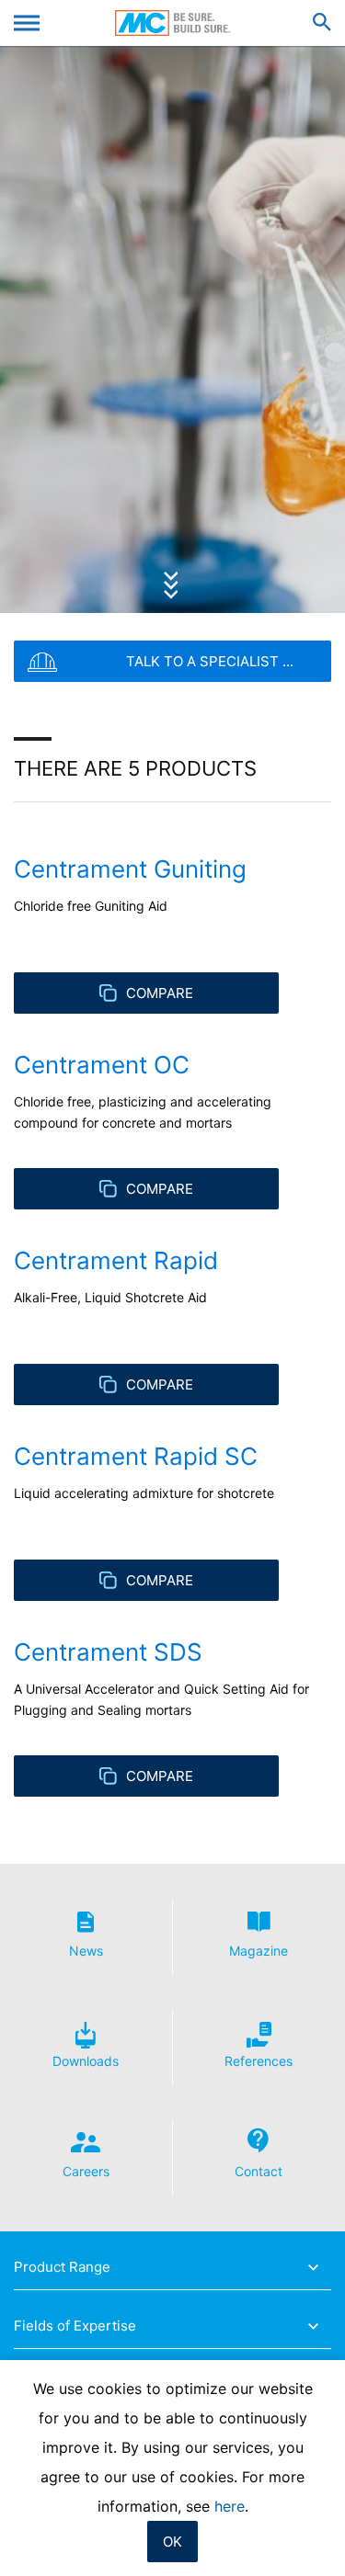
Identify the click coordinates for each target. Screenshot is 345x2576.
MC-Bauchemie (172, 23)
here (230, 2506)
